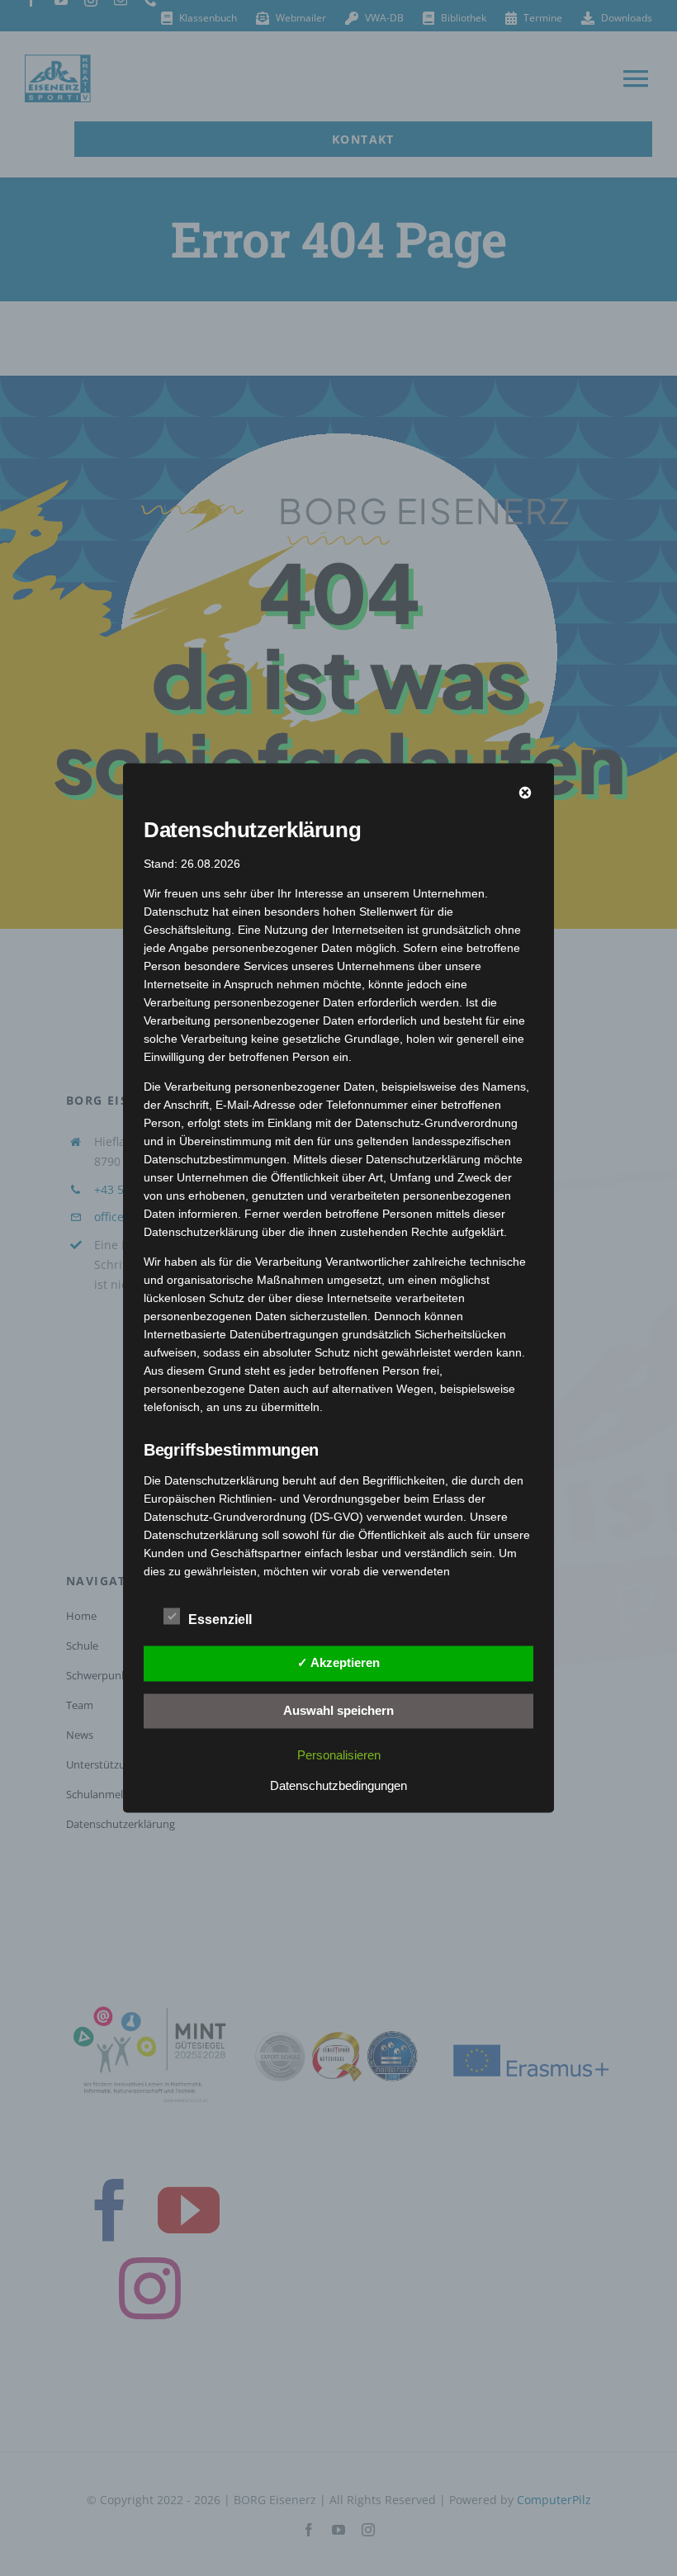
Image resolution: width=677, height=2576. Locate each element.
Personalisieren (339, 1755)
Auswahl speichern (338, 1709)
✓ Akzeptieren (338, 1662)
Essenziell (220, 1619)
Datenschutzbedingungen (338, 1785)
